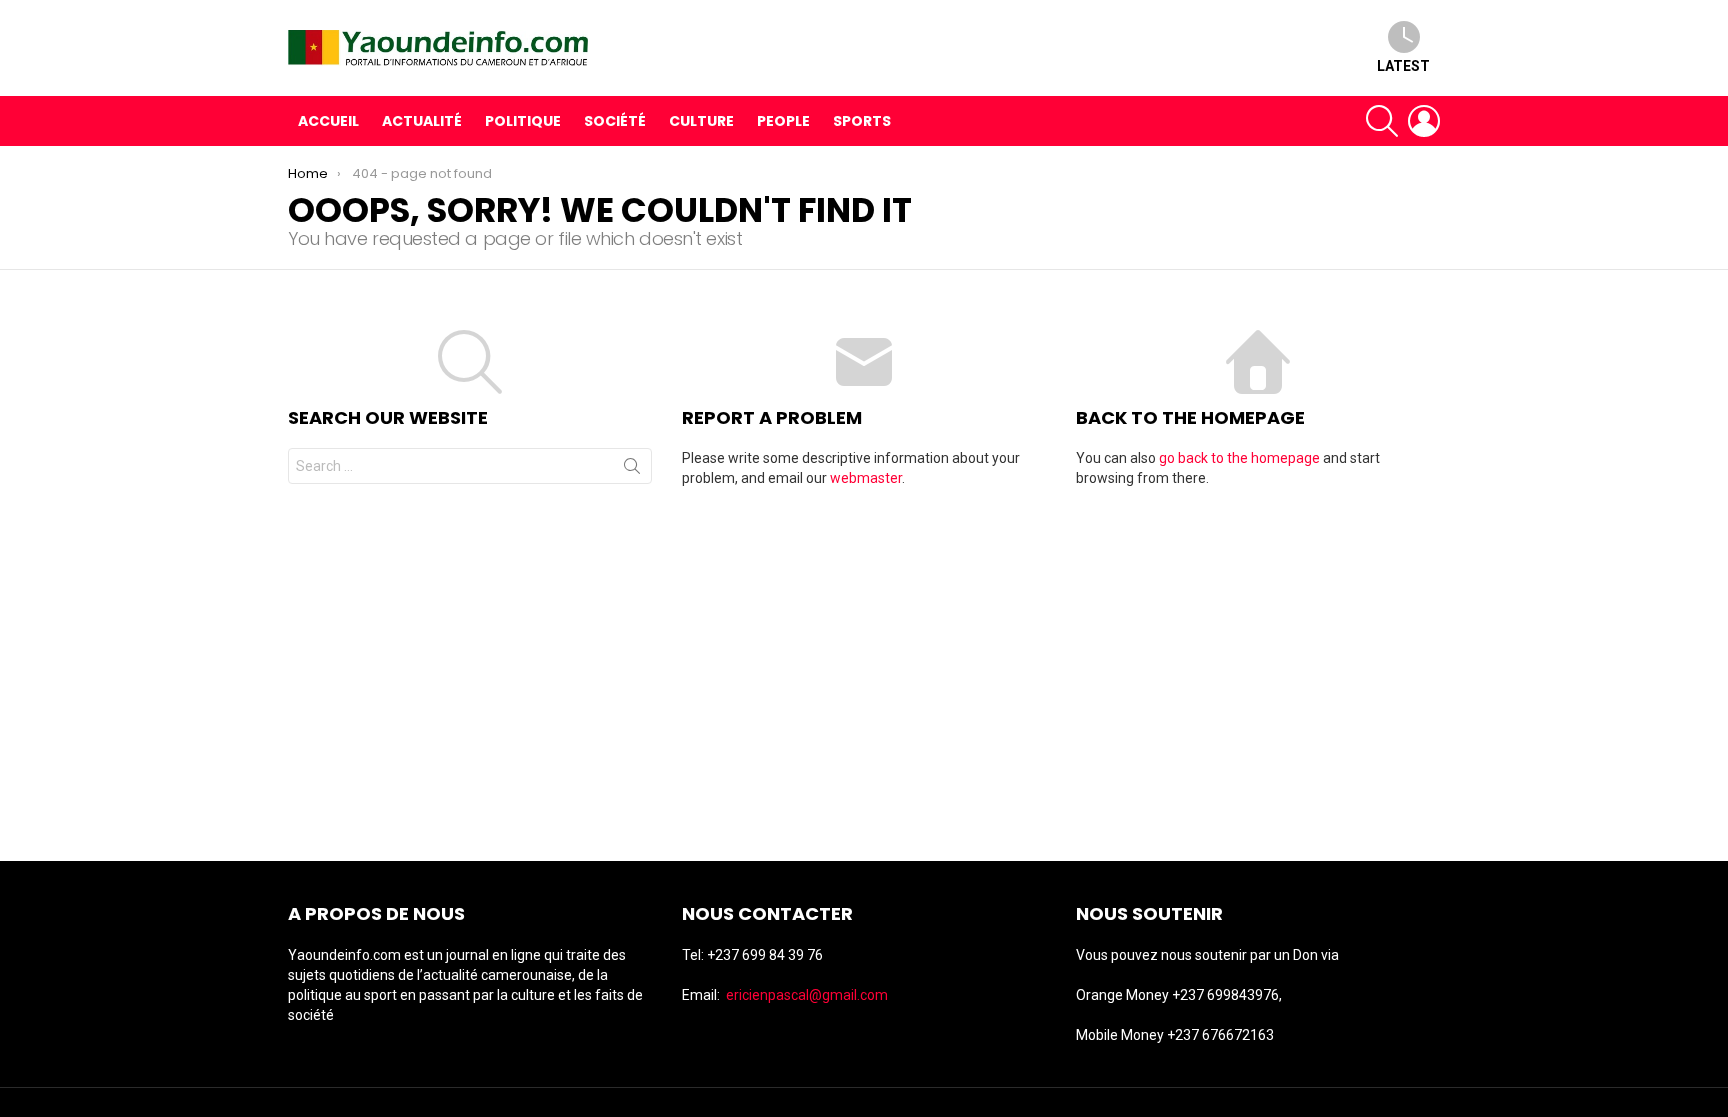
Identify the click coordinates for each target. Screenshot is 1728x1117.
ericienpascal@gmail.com (807, 995)
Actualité (422, 121)
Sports (862, 121)
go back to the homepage (1239, 458)
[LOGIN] (1424, 121)
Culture (701, 121)
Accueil (328, 121)
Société (615, 121)
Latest (1403, 66)
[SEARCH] (1382, 121)
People (783, 121)
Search (632, 470)
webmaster (866, 478)
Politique (523, 121)
